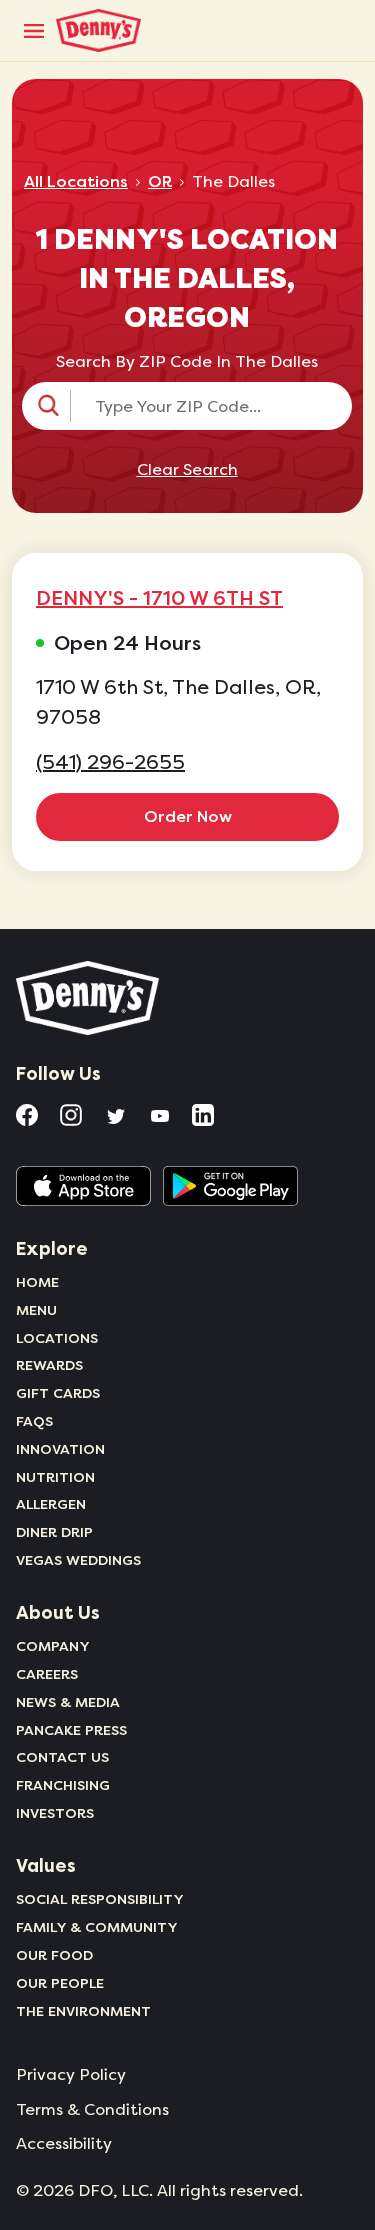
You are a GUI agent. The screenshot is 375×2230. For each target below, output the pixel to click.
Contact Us (62, 1757)
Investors (55, 1813)
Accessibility (64, 2144)
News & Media (68, 1702)
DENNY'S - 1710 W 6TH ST (159, 598)
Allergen (51, 1504)
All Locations (76, 182)
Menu (36, 1310)
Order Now (188, 817)
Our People (60, 1983)
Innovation (60, 1449)
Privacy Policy (71, 2075)
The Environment (83, 2011)
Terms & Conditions (92, 2110)
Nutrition (55, 1477)
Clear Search (187, 470)
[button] (187, 406)
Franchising (63, 1785)
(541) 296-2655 (110, 762)
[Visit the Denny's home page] (89, 998)
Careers (47, 1674)
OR (160, 182)
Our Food (54, 1955)
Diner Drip (54, 1532)
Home (37, 1282)
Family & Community (97, 1927)
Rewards (49, 1365)
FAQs (34, 1421)
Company (53, 1646)
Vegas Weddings (78, 1560)
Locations (57, 1338)
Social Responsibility (100, 1899)
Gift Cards (58, 1393)
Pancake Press (71, 1730)
